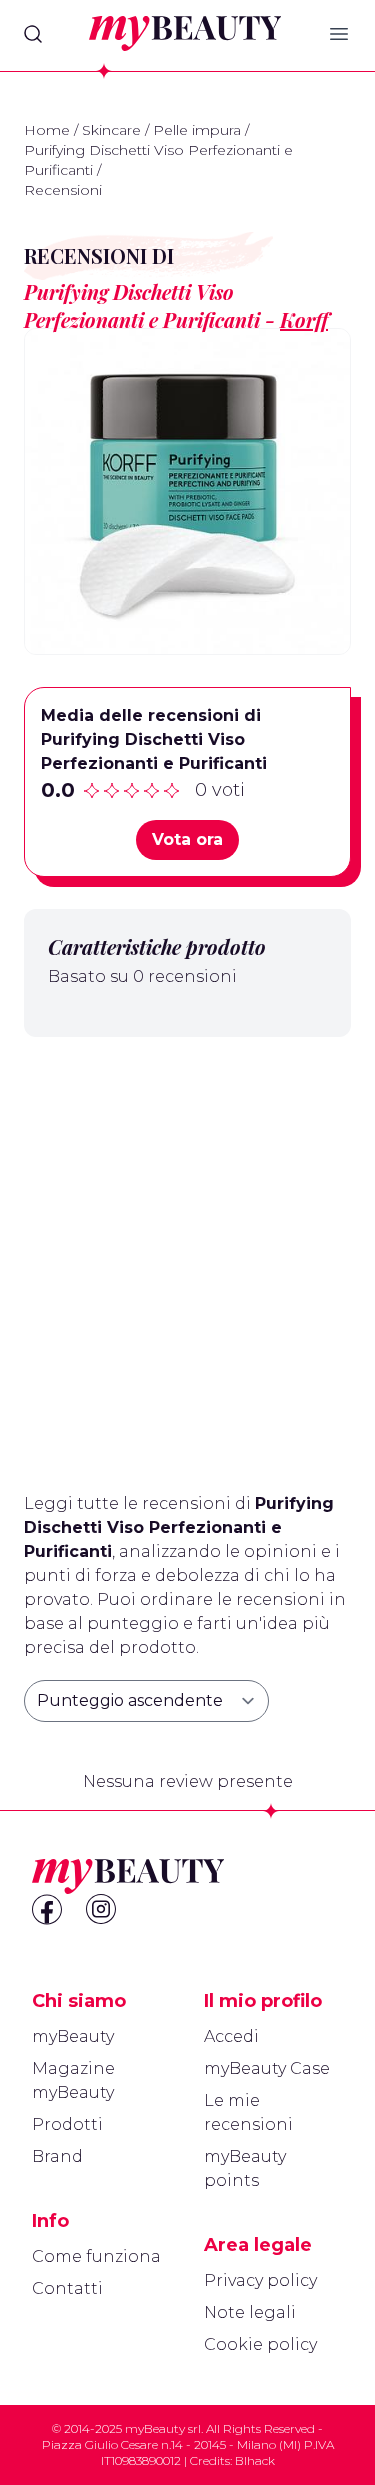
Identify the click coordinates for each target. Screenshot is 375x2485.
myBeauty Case (267, 2068)
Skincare (111, 130)
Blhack (255, 2460)
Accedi (231, 2036)
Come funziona (96, 2256)
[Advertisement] (187, 1256)
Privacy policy (260, 2280)
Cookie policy (260, 2344)
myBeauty (73, 2036)
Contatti (67, 2288)
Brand (57, 2156)
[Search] (33, 34)
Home (47, 130)
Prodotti (67, 2124)
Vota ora (187, 839)
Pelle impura (197, 130)
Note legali (250, 2312)
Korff (304, 319)
